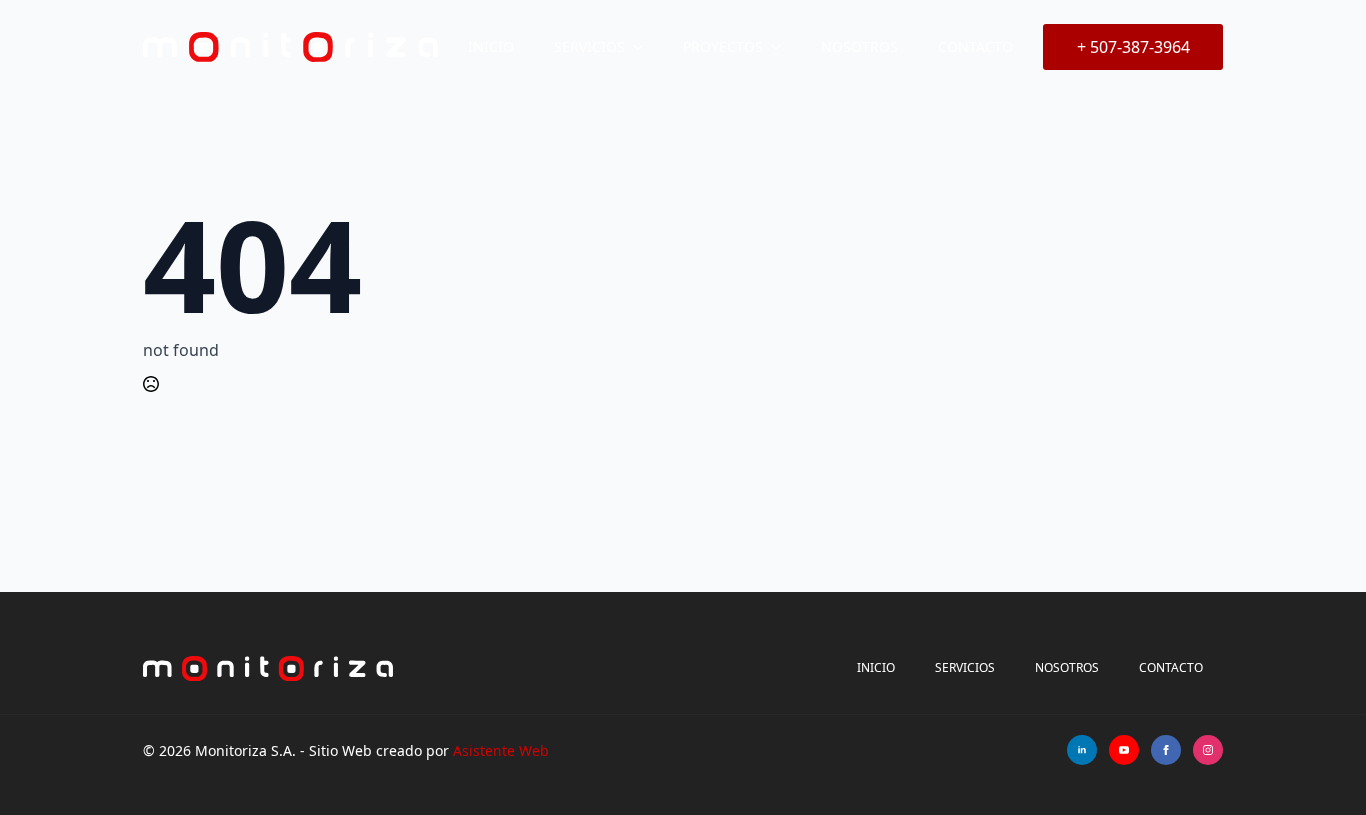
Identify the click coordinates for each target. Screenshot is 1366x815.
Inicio (491, 46)
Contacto (975, 46)
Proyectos (723, 46)
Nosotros (859, 46)
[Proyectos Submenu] (782, 47)
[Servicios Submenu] (644, 47)
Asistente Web (501, 750)
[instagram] (1208, 750)
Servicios (589, 46)
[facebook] (1166, 750)
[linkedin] (1082, 750)
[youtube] (1124, 750)
